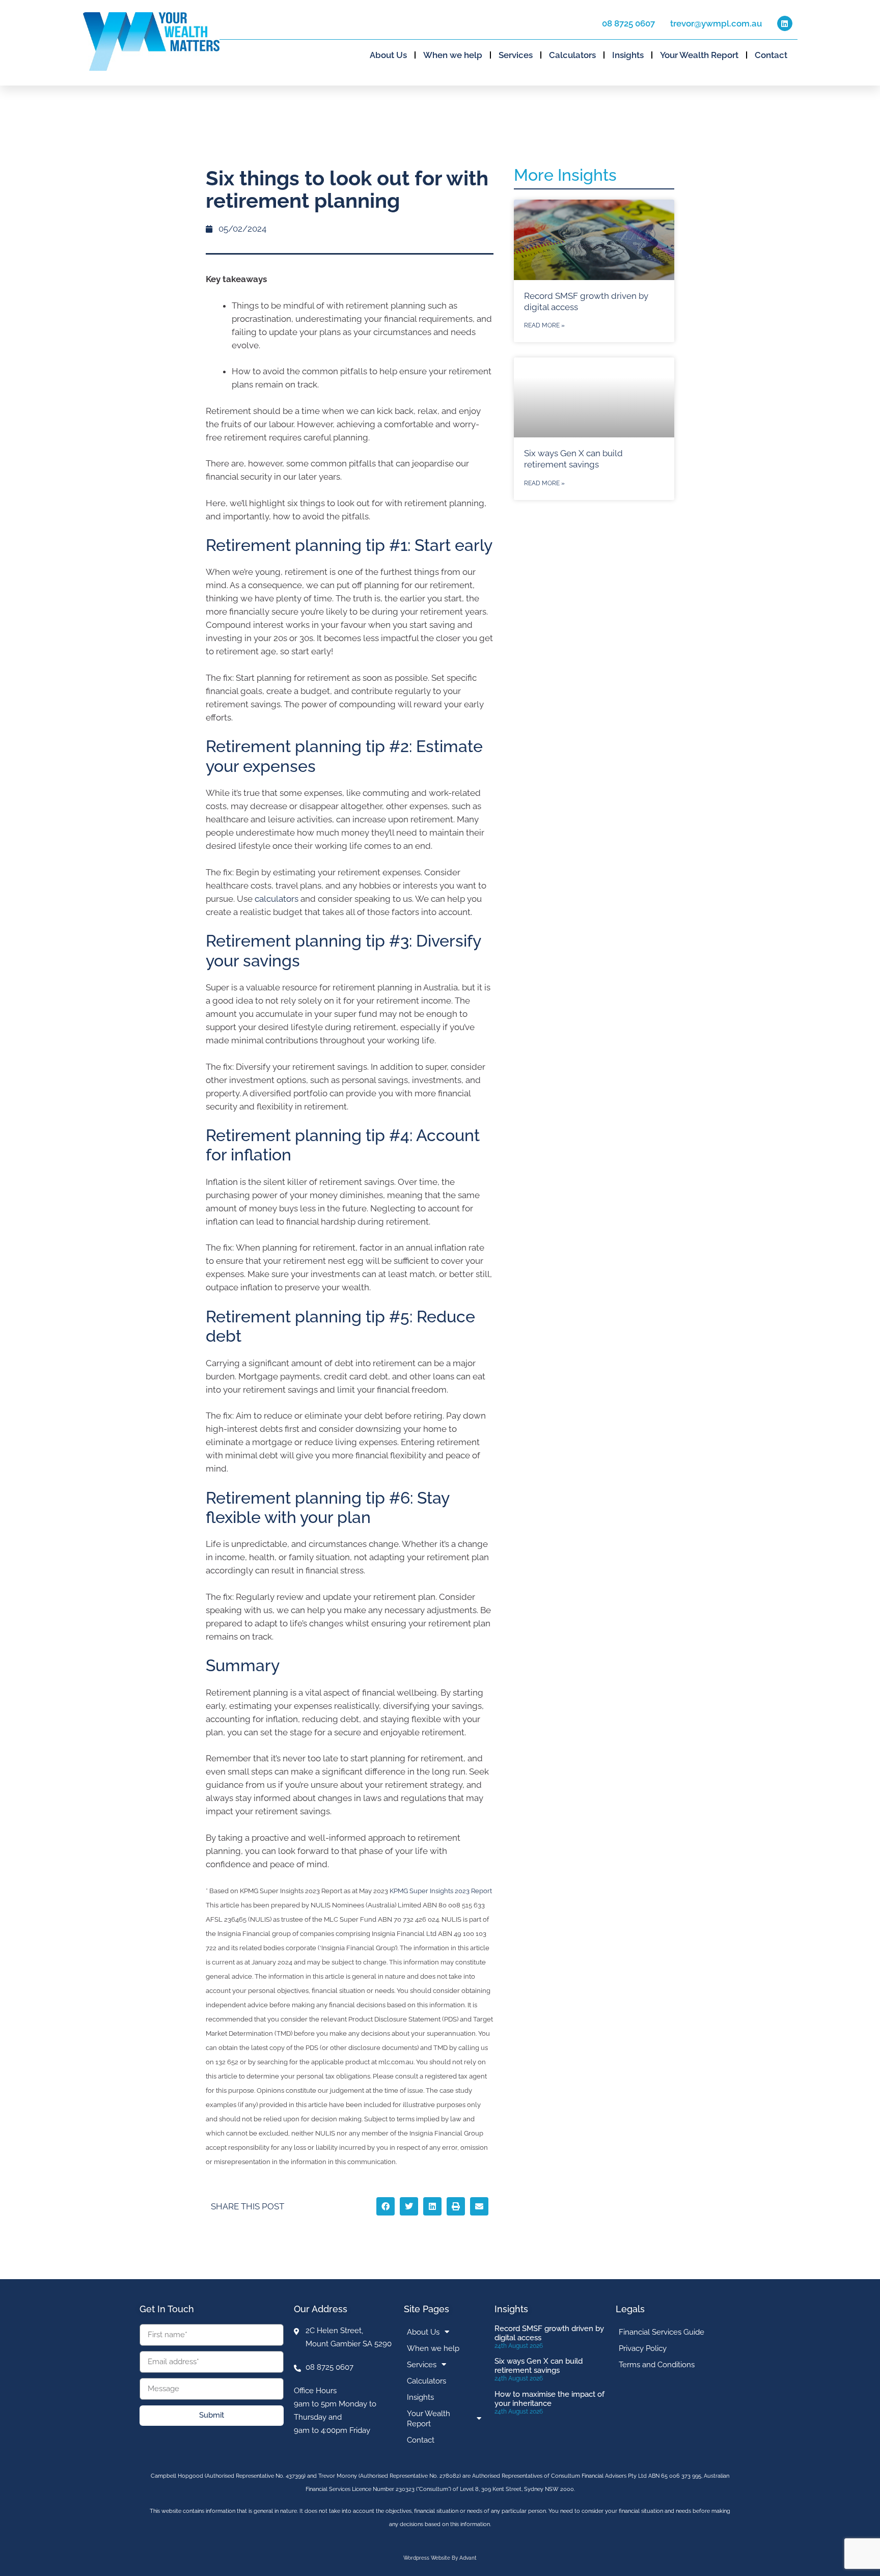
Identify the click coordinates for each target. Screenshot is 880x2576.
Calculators (572, 55)
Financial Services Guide (662, 2332)
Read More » (544, 325)
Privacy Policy (643, 2348)
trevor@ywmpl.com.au (716, 23)
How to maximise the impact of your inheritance (549, 2399)
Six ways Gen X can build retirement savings (539, 2366)
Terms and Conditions (657, 2365)
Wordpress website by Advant (440, 2558)
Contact (771, 55)
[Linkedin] (785, 23)
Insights (628, 55)
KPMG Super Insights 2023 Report (441, 1891)
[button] (386, 2206)
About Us (388, 55)
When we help (453, 55)
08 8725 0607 (628, 23)
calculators (277, 899)
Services (516, 55)
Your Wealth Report (699, 55)
